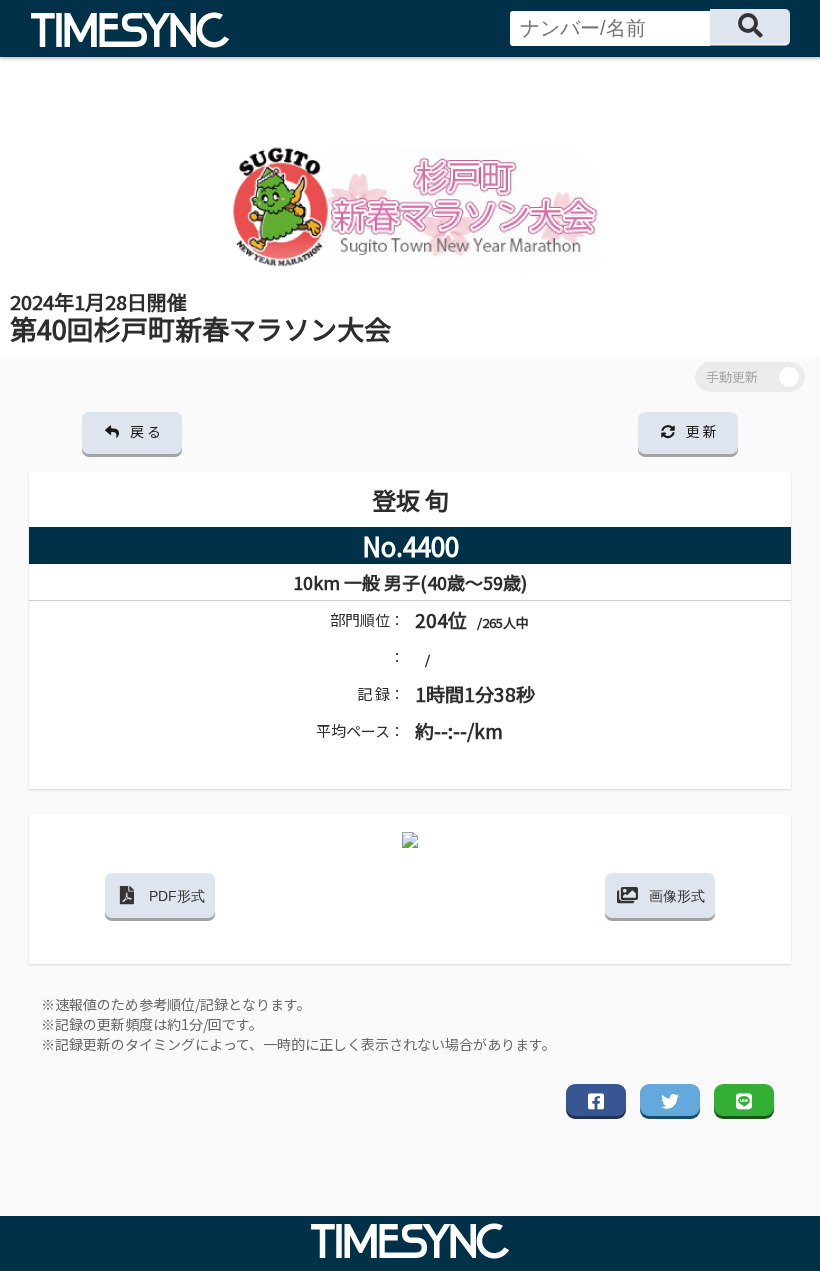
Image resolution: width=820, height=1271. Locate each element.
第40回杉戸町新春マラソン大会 (200, 317)
